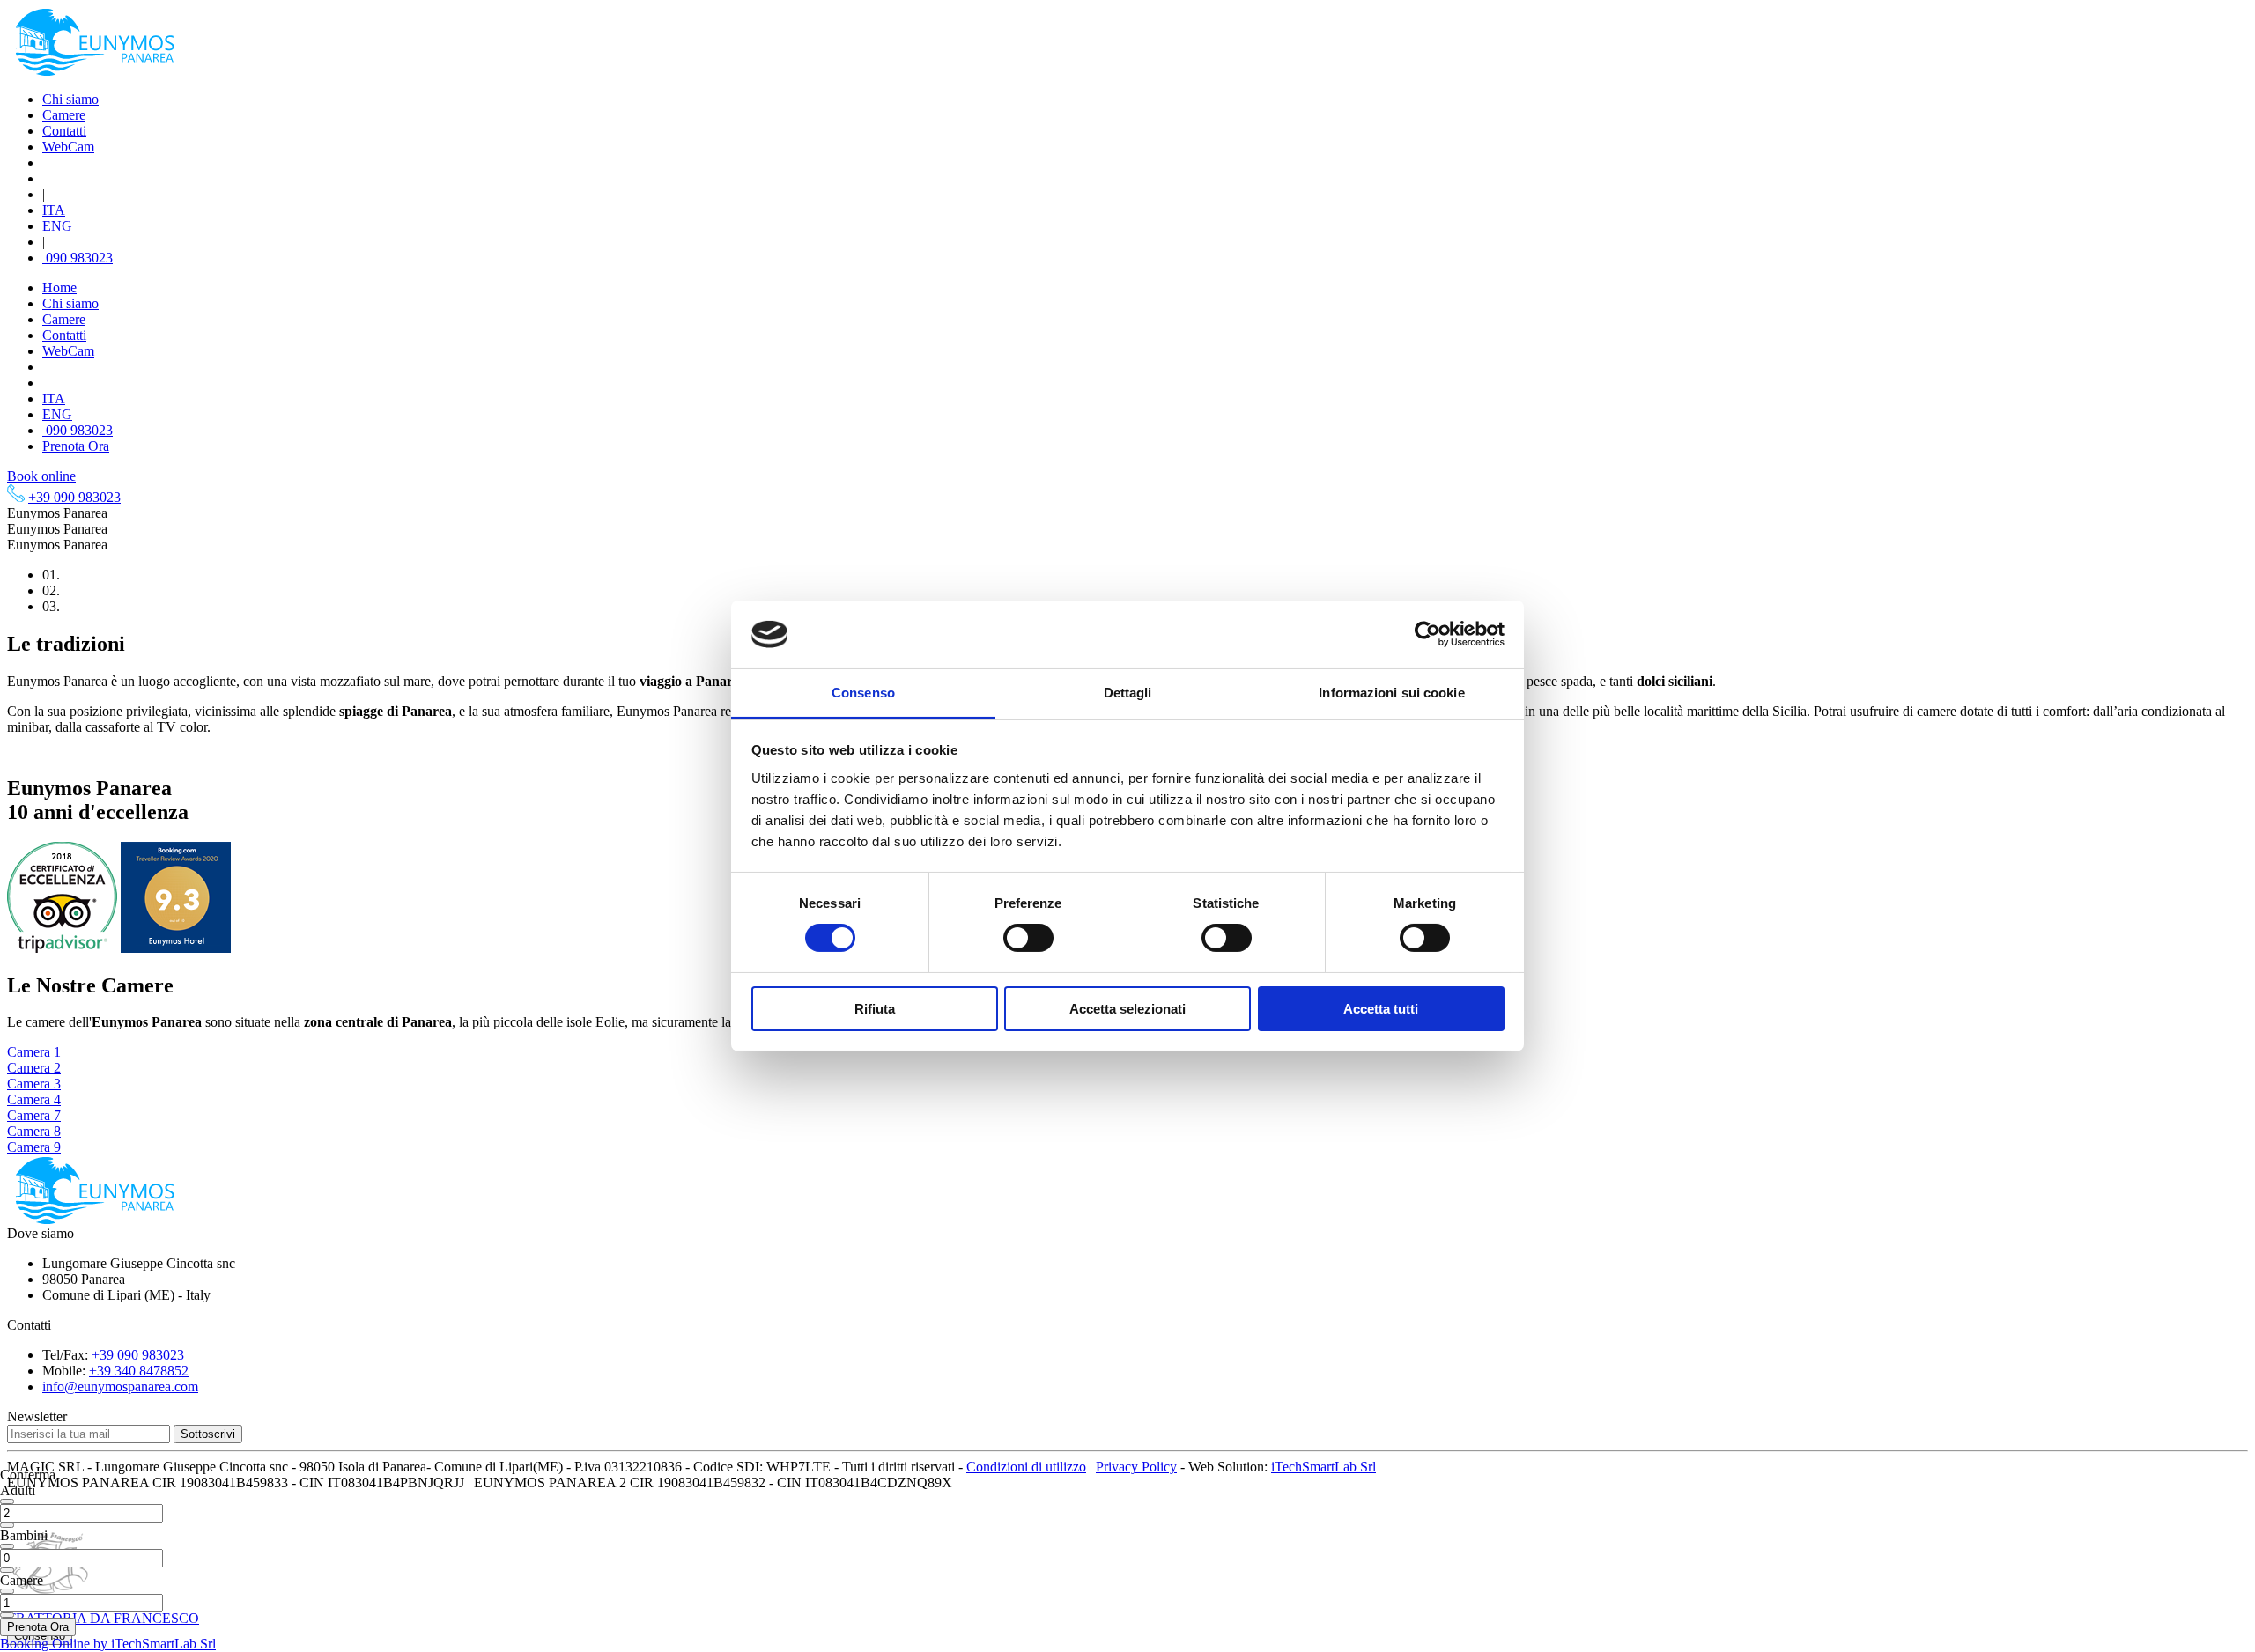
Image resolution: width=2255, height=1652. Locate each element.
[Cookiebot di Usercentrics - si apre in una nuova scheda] (1427, 634)
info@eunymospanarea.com (120, 1386)
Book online (41, 476)
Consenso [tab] (863, 693)
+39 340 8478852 (139, 1371)
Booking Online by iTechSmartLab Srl (108, 1644)
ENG (57, 226)
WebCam (68, 147)
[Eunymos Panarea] (95, 73)
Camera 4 (34, 1099)
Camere (64, 115)
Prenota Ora (76, 446)
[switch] (1028, 938)
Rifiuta (875, 1009)
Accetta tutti (1381, 1009)
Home (59, 288)
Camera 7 (34, 1115)
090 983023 (78, 258)
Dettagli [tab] (1128, 693)
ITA (54, 210)
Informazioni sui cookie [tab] (1391, 693)
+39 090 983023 (74, 497)
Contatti (64, 131)
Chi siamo (70, 99)
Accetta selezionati (1127, 1009)
